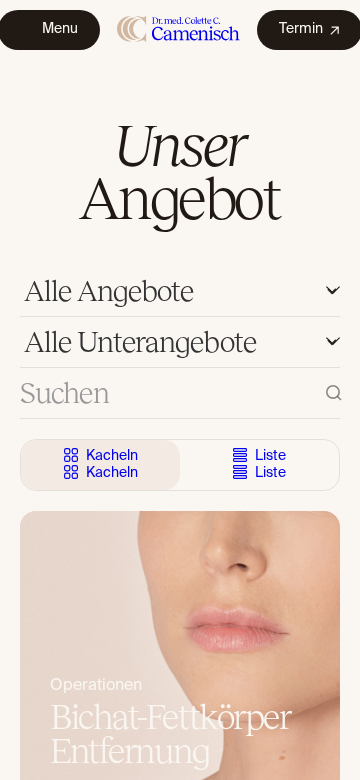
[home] (178, 29)
